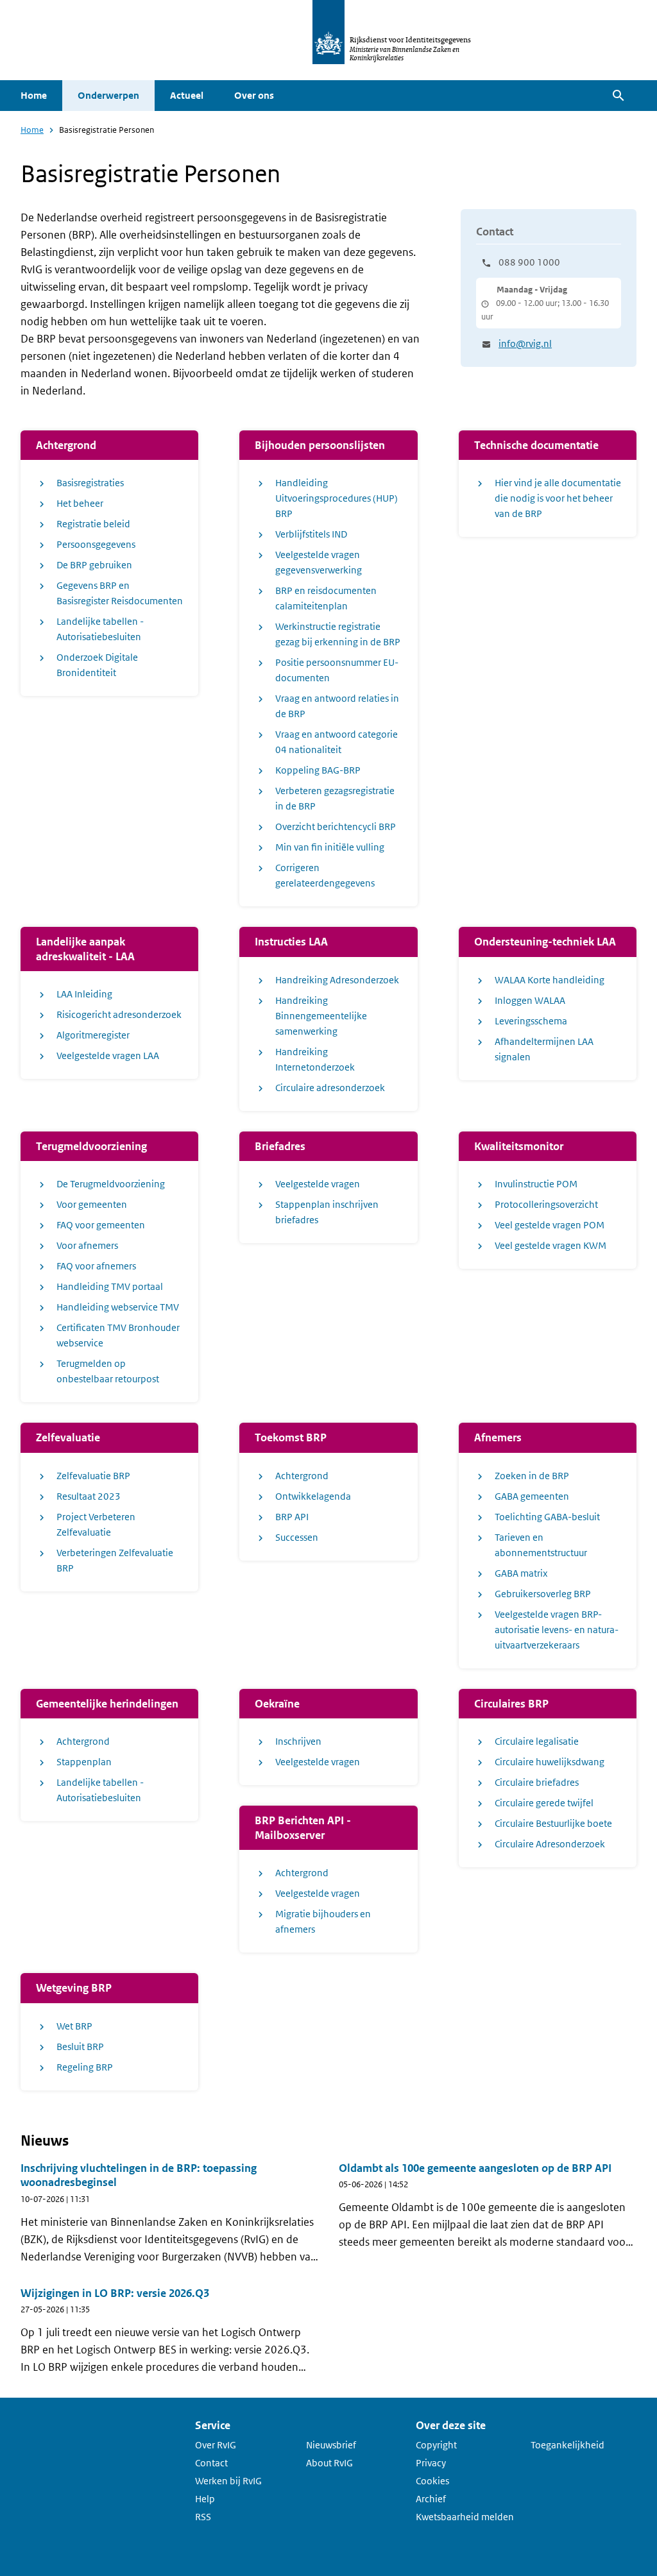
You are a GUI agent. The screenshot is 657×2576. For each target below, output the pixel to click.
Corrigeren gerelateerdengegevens (325, 875)
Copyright (436, 2445)
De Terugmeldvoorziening (111, 1184)
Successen (297, 1537)
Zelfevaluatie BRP (93, 1476)
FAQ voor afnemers (96, 1266)
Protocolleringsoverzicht (546, 1204)
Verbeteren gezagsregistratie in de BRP (335, 798)
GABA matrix (521, 1573)
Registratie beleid (93, 524)
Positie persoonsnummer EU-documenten (337, 670)
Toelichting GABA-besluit (547, 1517)
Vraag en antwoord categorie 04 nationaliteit (337, 742)
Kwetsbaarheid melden (465, 2517)
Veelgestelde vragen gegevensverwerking (319, 562)
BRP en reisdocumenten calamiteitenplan (326, 598)
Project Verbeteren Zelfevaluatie (96, 1524)
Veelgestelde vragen (318, 1184)
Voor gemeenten (92, 1204)
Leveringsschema (531, 1021)
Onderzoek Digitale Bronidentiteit (97, 665)
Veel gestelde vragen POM (550, 1225)
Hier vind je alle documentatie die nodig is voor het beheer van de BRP (558, 498)
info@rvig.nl (525, 343)
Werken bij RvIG (228, 2481)
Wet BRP (74, 2026)
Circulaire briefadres (537, 1782)
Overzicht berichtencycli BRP (336, 826)
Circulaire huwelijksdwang (550, 1762)
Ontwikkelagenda (313, 1496)
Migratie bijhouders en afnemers (323, 1921)
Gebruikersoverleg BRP (543, 1594)
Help (205, 2499)
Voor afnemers (87, 1245)
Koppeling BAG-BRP (318, 770)
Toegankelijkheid (567, 2445)
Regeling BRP (85, 2067)
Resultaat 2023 (89, 1496)
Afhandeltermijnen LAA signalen (544, 1049)
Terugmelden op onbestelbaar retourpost (108, 1371)
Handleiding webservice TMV (118, 1307)
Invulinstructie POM (536, 1184)
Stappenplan (84, 1762)
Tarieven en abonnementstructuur (541, 1545)
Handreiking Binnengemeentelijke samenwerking (321, 1016)
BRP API (292, 1517)
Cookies (432, 2481)
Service (213, 2425)
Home (34, 95)
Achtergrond (302, 1476)
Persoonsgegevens (96, 544)
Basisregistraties (90, 483)
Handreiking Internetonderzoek (315, 1059)
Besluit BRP (80, 2046)
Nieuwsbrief (331, 2445)
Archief (431, 2499)
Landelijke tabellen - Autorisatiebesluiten (100, 629)
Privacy (431, 2463)
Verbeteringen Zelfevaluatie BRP (115, 1560)
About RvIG (329, 2463)
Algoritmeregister (93, 1035)
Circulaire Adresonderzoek (550, 1844)
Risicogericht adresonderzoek (119, 1014)
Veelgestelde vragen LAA (108, 1055)
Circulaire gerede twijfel (544, 1803)
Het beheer (80, 503)
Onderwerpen (108, 95)
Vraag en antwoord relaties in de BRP (337, 706)
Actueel (187, 95)
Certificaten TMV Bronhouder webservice (118, 1335)
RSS (203, 2517)
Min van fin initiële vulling (330, 847)
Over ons (254, 95)
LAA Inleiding (84, 994)
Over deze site (451, 2425)
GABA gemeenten (532, 1496)
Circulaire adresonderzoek (330, 1088)
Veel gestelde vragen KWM (550, 1245)
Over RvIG (216, 2445)
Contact (211, 2463)
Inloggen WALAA (530, 1000)
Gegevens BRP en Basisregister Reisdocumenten (120, 593)
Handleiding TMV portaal (110, 1286)
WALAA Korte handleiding (550, 980)
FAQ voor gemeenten (101, 1225)
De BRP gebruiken (94, 565)
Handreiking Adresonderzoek (337, 980)
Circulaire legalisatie (537, 1741)
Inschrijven (298, 1741)
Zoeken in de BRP (532, 1476)
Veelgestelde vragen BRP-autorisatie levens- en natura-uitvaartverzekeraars (557, 1630)
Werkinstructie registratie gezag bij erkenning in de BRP (338, 634)
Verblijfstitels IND (311, 534)
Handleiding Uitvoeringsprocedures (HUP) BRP (337, 498)
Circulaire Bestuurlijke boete (553, 1823)
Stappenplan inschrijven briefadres (327, 1212)
